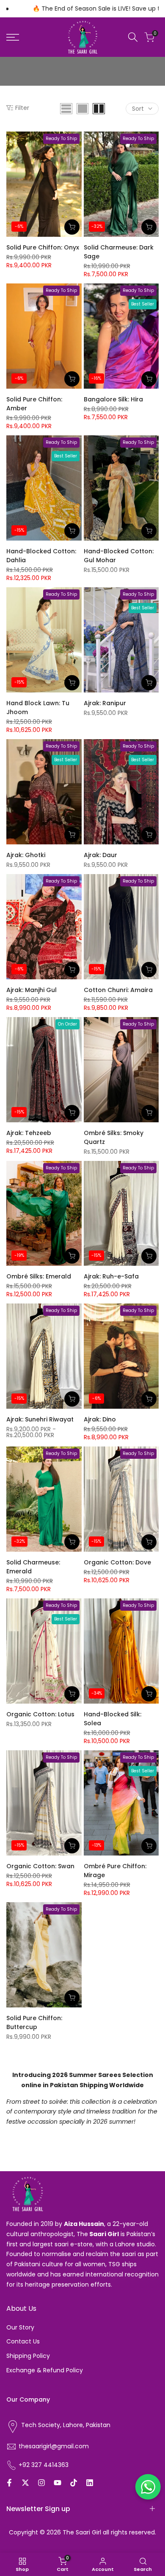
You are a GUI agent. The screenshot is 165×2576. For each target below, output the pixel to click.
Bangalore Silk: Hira (113, 399)
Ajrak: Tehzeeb (29, 1133)
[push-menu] (13, 37)
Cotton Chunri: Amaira (118, 990)
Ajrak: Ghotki (26, 855)
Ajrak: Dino (100, 1419)
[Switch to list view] (66, 109)
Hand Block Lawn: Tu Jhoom (38, 708)
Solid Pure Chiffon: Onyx (43, 247)
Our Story (20, 2327)
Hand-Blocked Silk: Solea (113, 1719)
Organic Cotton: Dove (117, 1562)
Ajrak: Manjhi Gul (32, 990)
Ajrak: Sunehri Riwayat (40, 1419)
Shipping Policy (28, 2356)
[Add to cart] (72, 227)
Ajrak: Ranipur (105, 703)
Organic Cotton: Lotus (40, 1714)
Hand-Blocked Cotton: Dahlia (41, 556)
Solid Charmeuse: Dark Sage (119, 252)
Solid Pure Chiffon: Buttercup (34, 2022)
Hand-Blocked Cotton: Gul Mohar (119, 556)
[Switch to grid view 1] (82, 109)
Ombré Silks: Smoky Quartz (114, 1137)
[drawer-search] (133, 37)
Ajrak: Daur (100, 855)
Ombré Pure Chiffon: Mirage (115, 1871)
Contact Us (23, 2341)
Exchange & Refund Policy (45, 2370)
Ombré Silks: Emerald (39, 1276)
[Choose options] (72, 1399)
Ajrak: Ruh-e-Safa (111, 1276)
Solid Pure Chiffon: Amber (34, 404)
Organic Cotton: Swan (40, 1866)
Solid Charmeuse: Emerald (33, 1567)
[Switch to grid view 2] (99, 109)
